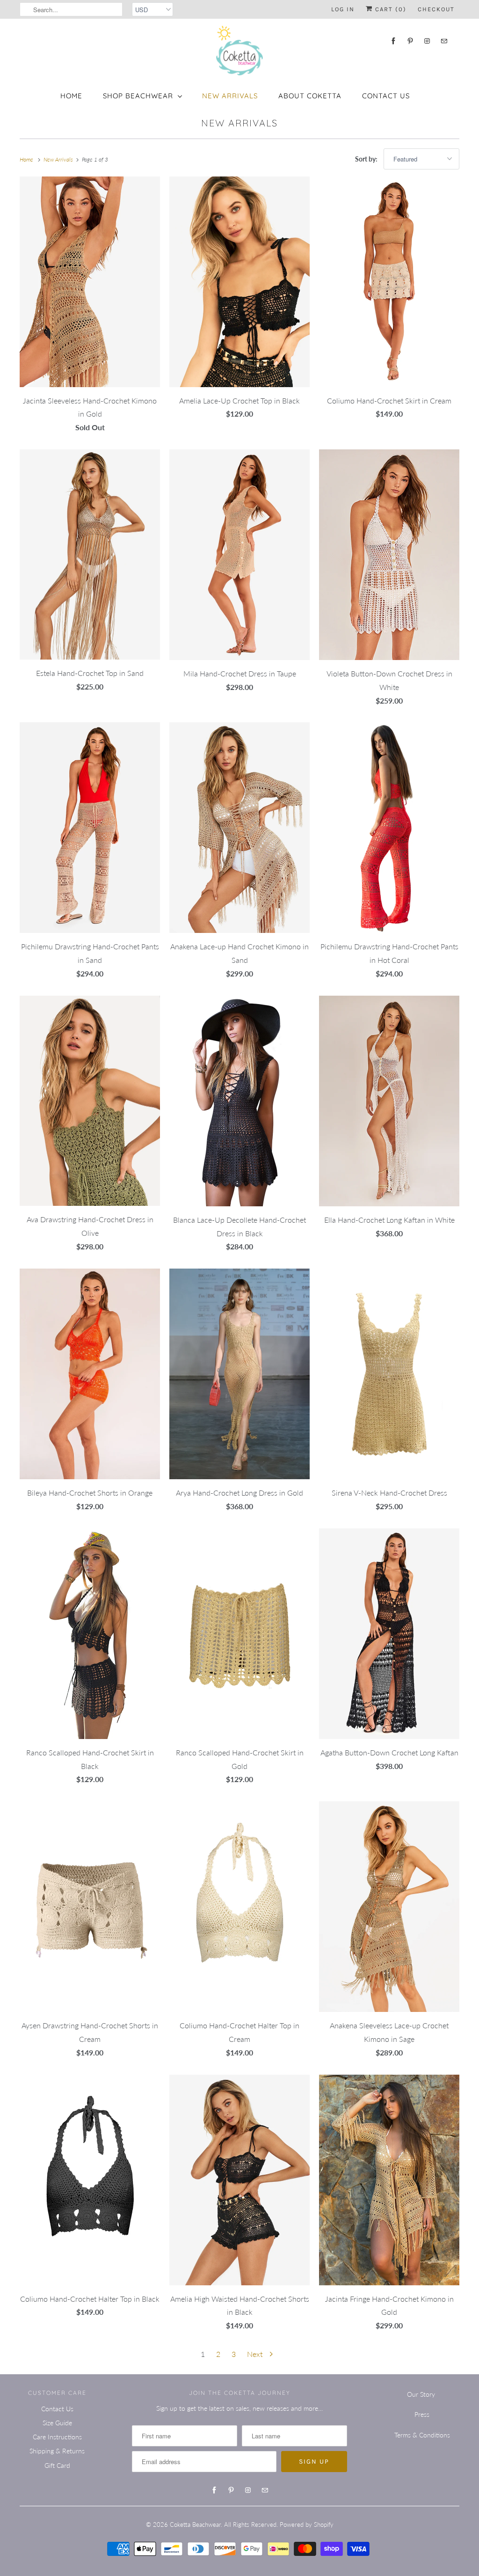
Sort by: (367, 159)
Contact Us (386, 96)
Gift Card (57, 2465)
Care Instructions (57, 2437)
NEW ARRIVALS (230, 96)
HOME (71, 96)
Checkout (436, 9)
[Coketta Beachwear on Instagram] (427, 41)
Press (422, 2414)
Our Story (421, 2394)
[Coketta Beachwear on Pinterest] (410, 41)
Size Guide (57, 2423)
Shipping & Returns (57, 2451)
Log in (343, 9)
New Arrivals (239, 123)
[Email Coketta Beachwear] (444, 41)
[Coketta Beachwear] (239, 51)
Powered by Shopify (307, 2525)
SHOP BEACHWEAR (138, 96)
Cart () (390, 9)
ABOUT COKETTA (310, 96)
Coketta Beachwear (195, 2525)
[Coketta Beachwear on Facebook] (393, 41)
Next (256, 2354)
